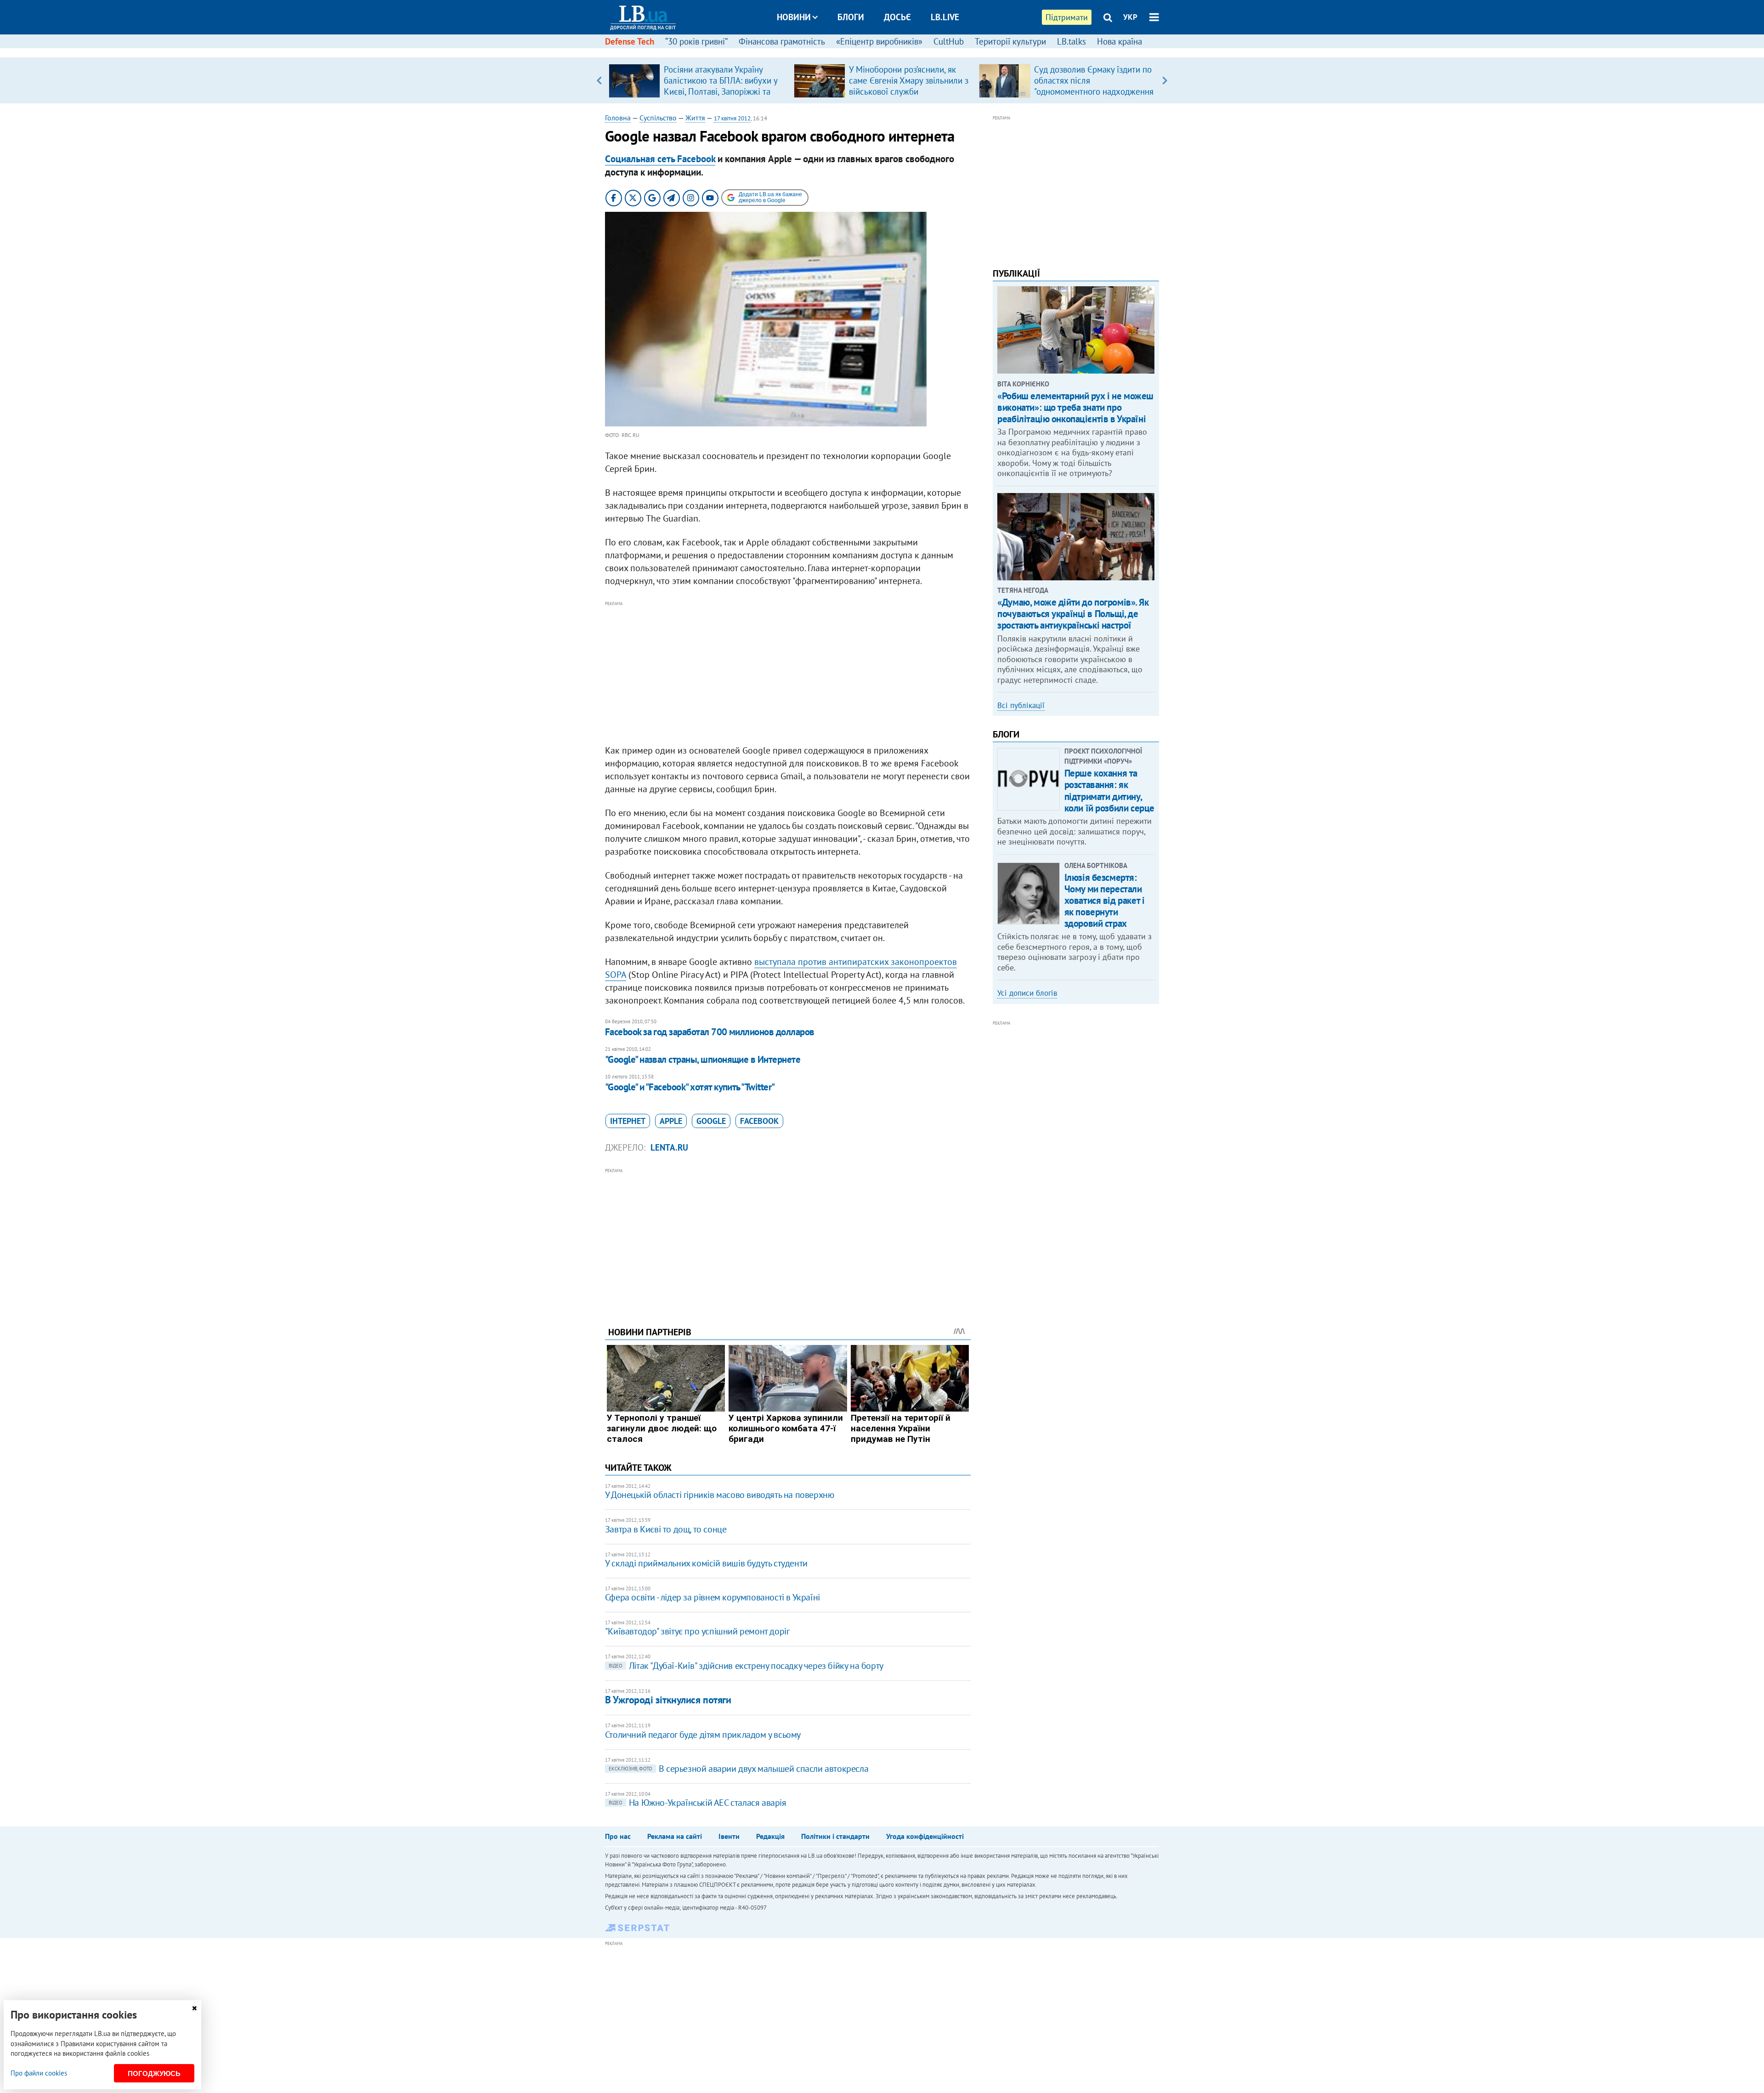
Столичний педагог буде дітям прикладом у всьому (703, 1735)
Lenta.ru (669, 1147)
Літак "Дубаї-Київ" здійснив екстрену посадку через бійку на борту (746, 1666)
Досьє (897, 17)
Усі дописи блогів (1027, 993)
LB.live (945, 17)
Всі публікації (1021, 705)
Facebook (759, 1121)
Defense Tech (630, 41)
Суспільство (658, 118)
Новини (794, 17)
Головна (618, 118)
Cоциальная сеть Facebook (660, 159)
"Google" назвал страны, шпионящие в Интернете (703, 1059)
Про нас (618, 1836)
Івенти (729, 1836)
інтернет (628, 1121)
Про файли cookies (39, 2073)
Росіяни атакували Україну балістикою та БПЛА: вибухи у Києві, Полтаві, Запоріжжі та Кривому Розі (721, 86)
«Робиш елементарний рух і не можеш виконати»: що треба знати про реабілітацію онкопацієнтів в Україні (1075, 407)
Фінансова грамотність (782, 41)
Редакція (770, 1836)
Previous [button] (599, 80)
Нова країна (1119, 41)
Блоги (851, 17)
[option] (698, 80)
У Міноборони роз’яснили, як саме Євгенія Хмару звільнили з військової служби (909, 80)
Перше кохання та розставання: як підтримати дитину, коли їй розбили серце (1109, 791)
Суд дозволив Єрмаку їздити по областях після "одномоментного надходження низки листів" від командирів (1094, 86)
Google (711, 1121)
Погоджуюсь (154, 2073)
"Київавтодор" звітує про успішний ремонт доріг (697, 1631)
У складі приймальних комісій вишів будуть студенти (706, 1563)
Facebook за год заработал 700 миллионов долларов (710, 1032)
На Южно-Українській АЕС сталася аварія (698, 1803)
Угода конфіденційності (925, 1836)
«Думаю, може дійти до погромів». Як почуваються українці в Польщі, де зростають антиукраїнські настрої (1073, 614)
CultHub (949, 41)
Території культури (1010, 41)
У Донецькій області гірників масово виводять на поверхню (720, 1495)
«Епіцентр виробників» (879, 41)
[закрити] (194, 2008)
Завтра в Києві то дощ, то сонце (666, 1529)
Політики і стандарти (835, 1836)
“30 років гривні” (696, 41)
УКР (1130, 17)
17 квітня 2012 (732, 118)
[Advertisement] (788, 673)
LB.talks (1071, 41)
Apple (671, 1121)
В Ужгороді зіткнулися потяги (668, 1700)
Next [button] (1165, 80)
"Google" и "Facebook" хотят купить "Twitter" (690, 1087)
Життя (695, 118)
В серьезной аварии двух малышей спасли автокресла (738, 1769)
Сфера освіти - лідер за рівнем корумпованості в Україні (712, 1597)
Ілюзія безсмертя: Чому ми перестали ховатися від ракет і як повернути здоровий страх (1105, 901)
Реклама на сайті (675, 1836)
